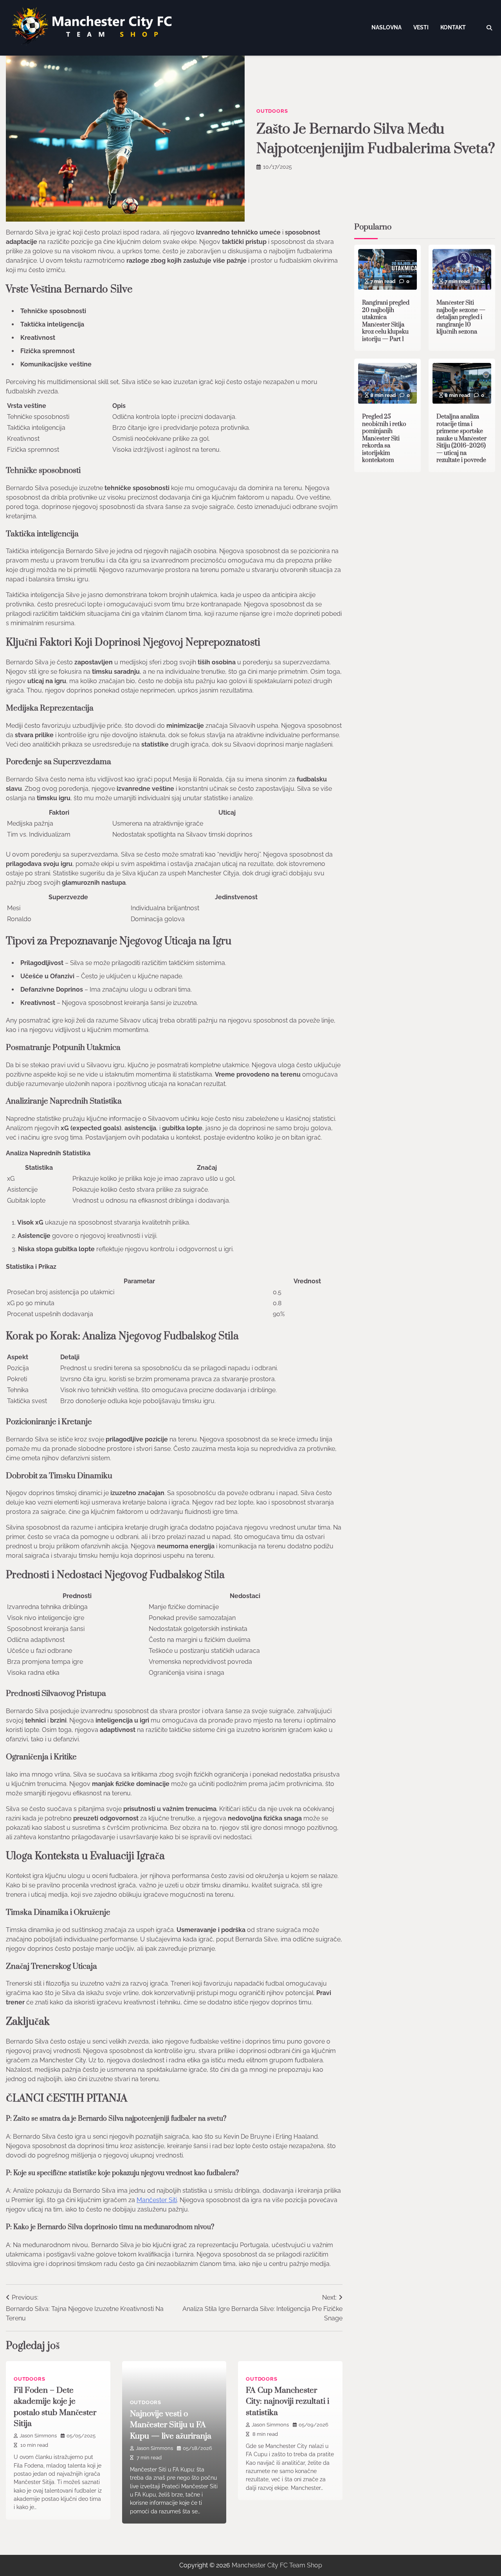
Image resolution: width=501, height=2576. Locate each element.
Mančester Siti (157, 2200)
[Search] (489, 28)
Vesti (421, 27)
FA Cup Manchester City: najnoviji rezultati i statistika (287, 2402)
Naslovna (387, 27)
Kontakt (453, 27)
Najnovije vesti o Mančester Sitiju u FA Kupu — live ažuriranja (171, 2425)
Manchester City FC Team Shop (277, 2565)
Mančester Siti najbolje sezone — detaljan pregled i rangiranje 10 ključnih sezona (461, 318)
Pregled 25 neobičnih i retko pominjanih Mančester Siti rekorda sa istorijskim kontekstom (384, 439)
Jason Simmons (38, 2436)
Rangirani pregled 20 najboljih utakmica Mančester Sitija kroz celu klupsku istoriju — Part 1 (386, 321)
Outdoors (272, 111)
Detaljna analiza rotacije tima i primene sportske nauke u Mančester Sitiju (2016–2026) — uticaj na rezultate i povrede (461, 439)
